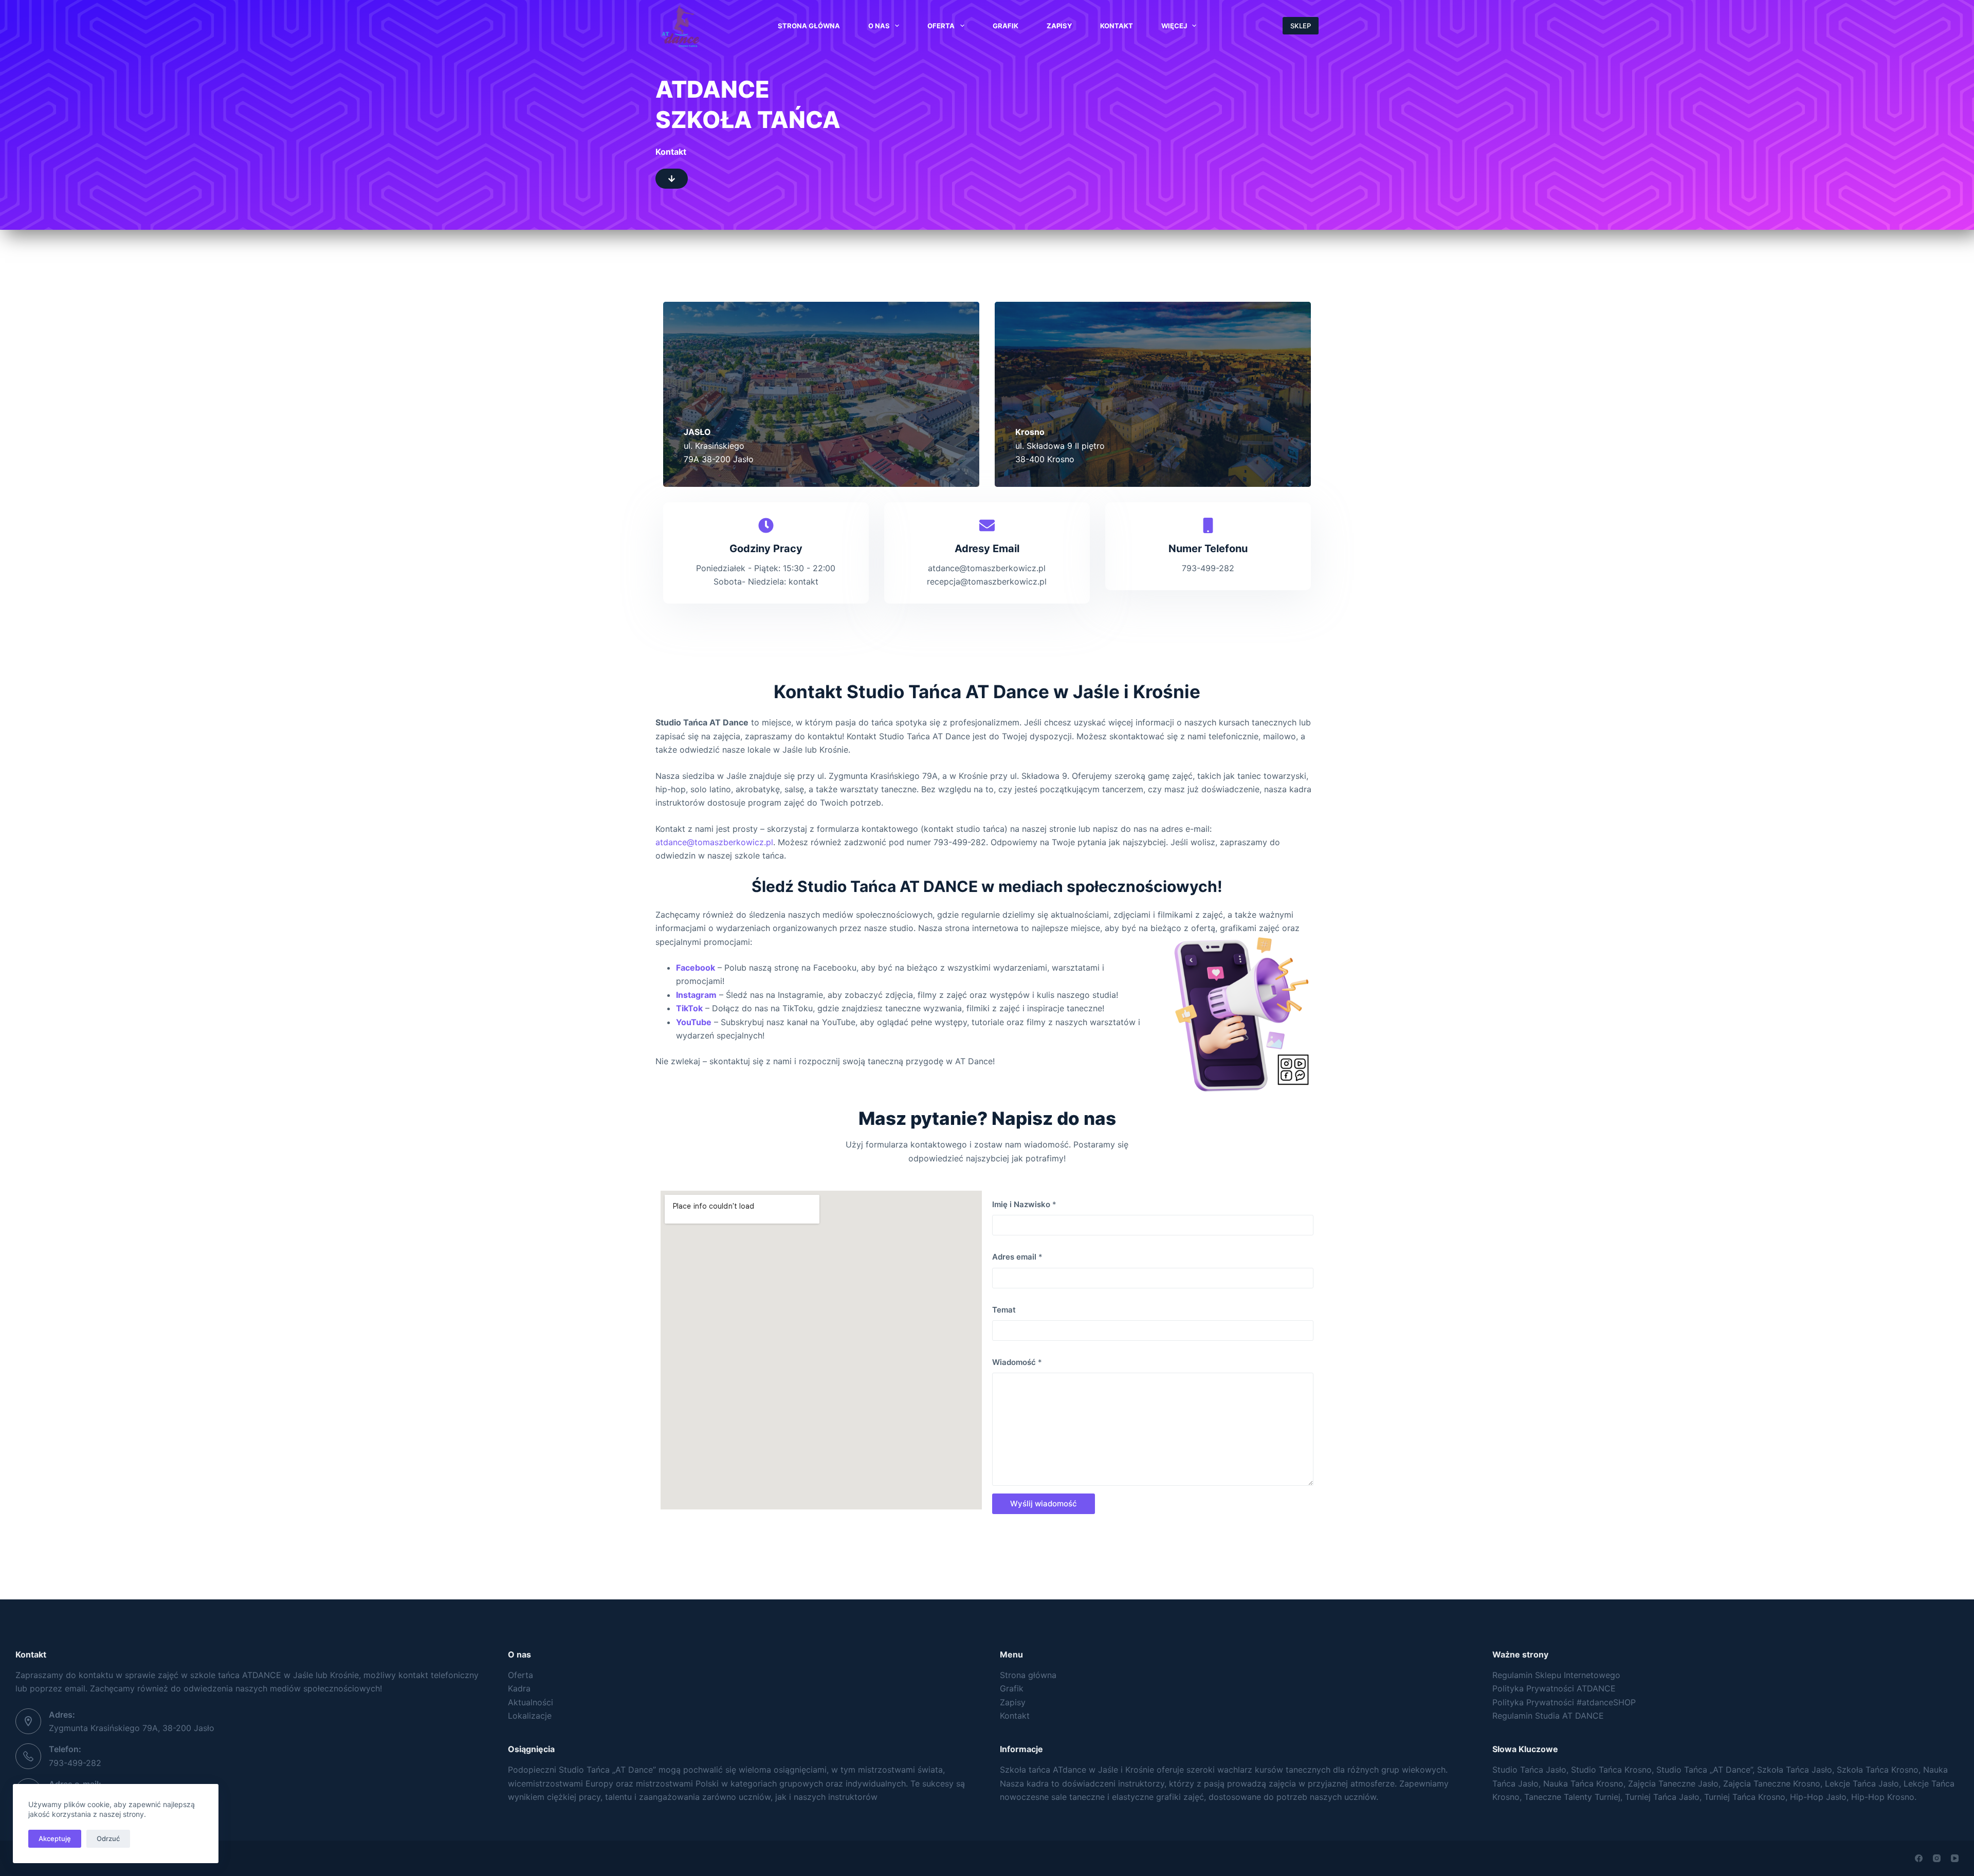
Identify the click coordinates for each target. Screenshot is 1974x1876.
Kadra (519, 1688)
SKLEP (1301, 26)
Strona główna (1028, 1675)
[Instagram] (1937, 1858)
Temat (1004, 1310)
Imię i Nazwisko (1024, 1204)
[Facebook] (1919, 1858)
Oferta (941, 26)
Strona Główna (809, 26)
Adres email (1017, 1257)
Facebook (696, 968)
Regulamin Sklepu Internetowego (1556, 1675)
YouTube (694, 1022)
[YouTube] (1955, 1858)
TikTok (689, 1008)
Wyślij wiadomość (1044, 1504)
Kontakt (1117, 26)
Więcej (1174, 26)
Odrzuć (108, 1838)
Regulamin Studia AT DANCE (1548, 1716)
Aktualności (531, 1702)
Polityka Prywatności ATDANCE (1554, 1688)
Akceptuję (55, 1838)
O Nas (879, 26)
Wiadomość (1017, 1362)
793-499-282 (75, 1763)
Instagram (696, 995)
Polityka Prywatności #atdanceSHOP (1564, 1702)
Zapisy (1059, 26)
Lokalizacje (530, 1716)
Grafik (1006, 26)
